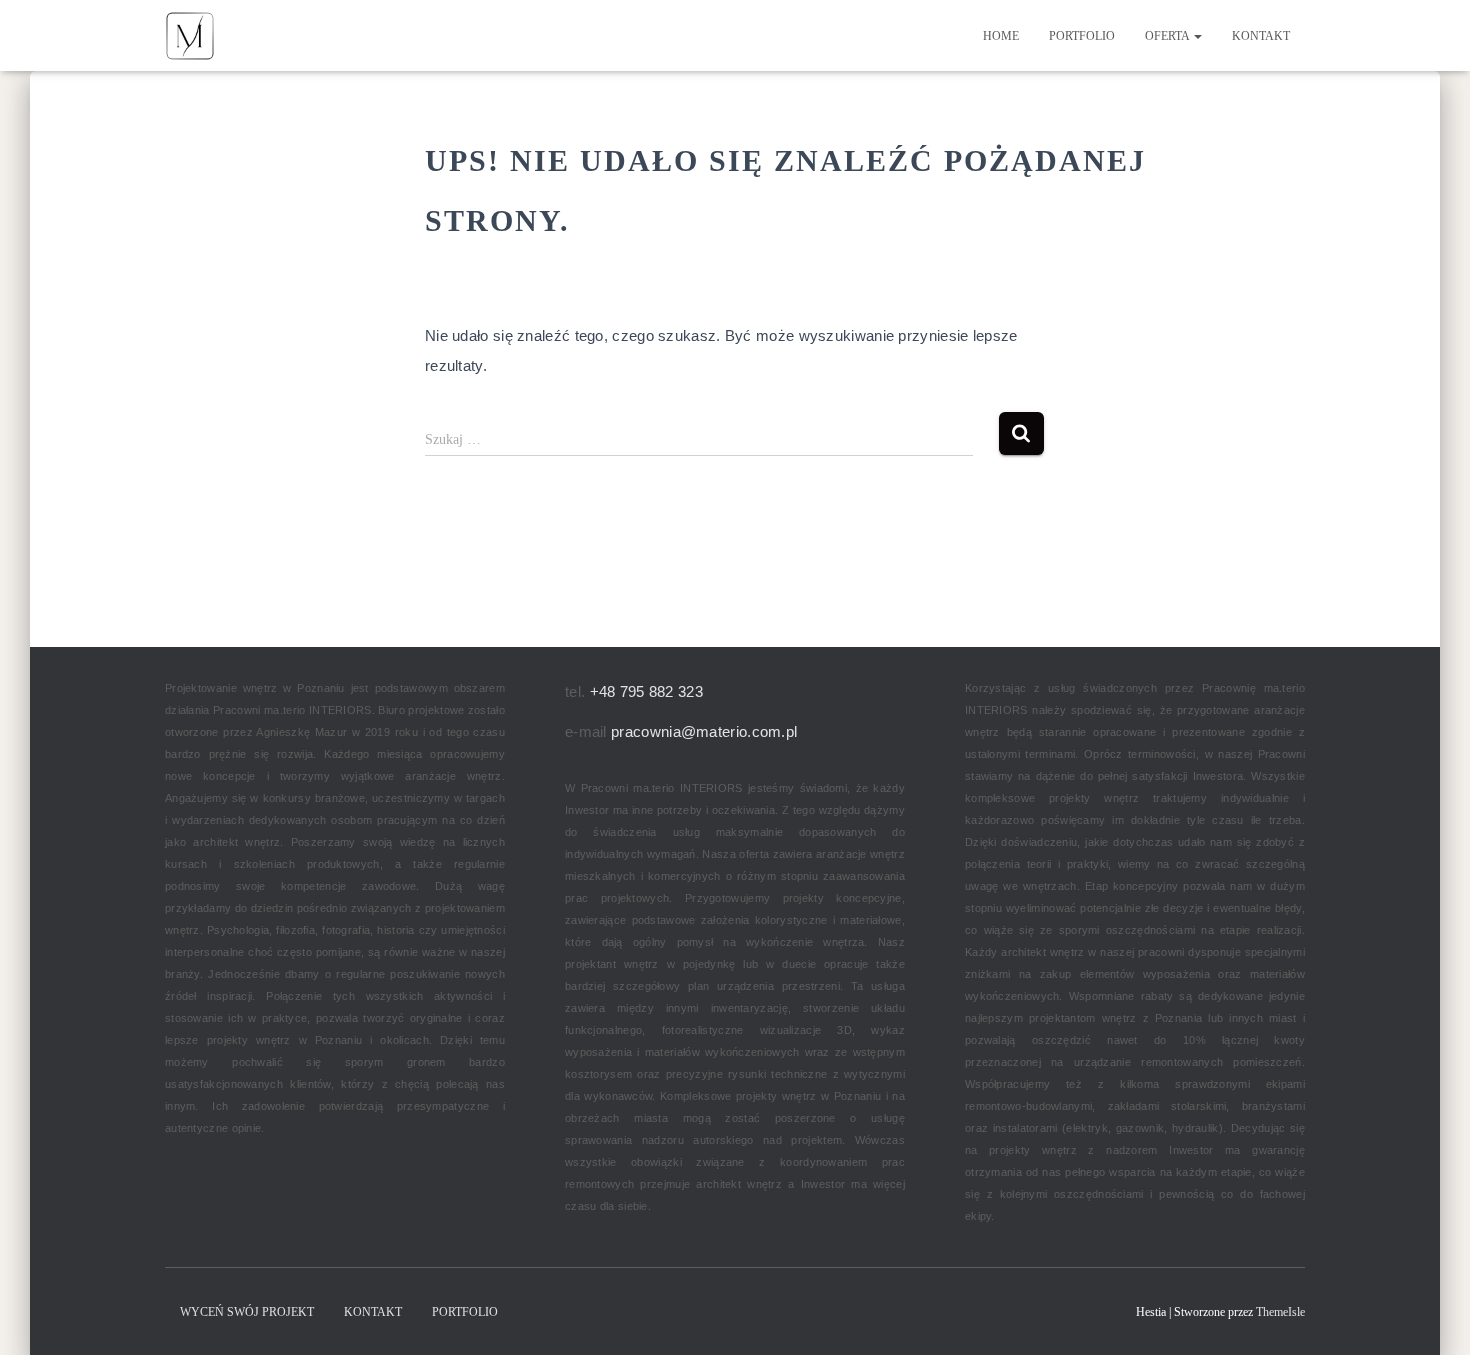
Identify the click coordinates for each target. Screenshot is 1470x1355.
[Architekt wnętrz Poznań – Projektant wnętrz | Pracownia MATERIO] (190, 36)
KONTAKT (1261, 36)
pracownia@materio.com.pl (704, 731)
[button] (1197, 36)
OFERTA (1168, 36)
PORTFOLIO (1082, 36)
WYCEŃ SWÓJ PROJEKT (247, 1312)
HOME (1001, 36)
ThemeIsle (1280, 1312)
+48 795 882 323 (647, 691)
